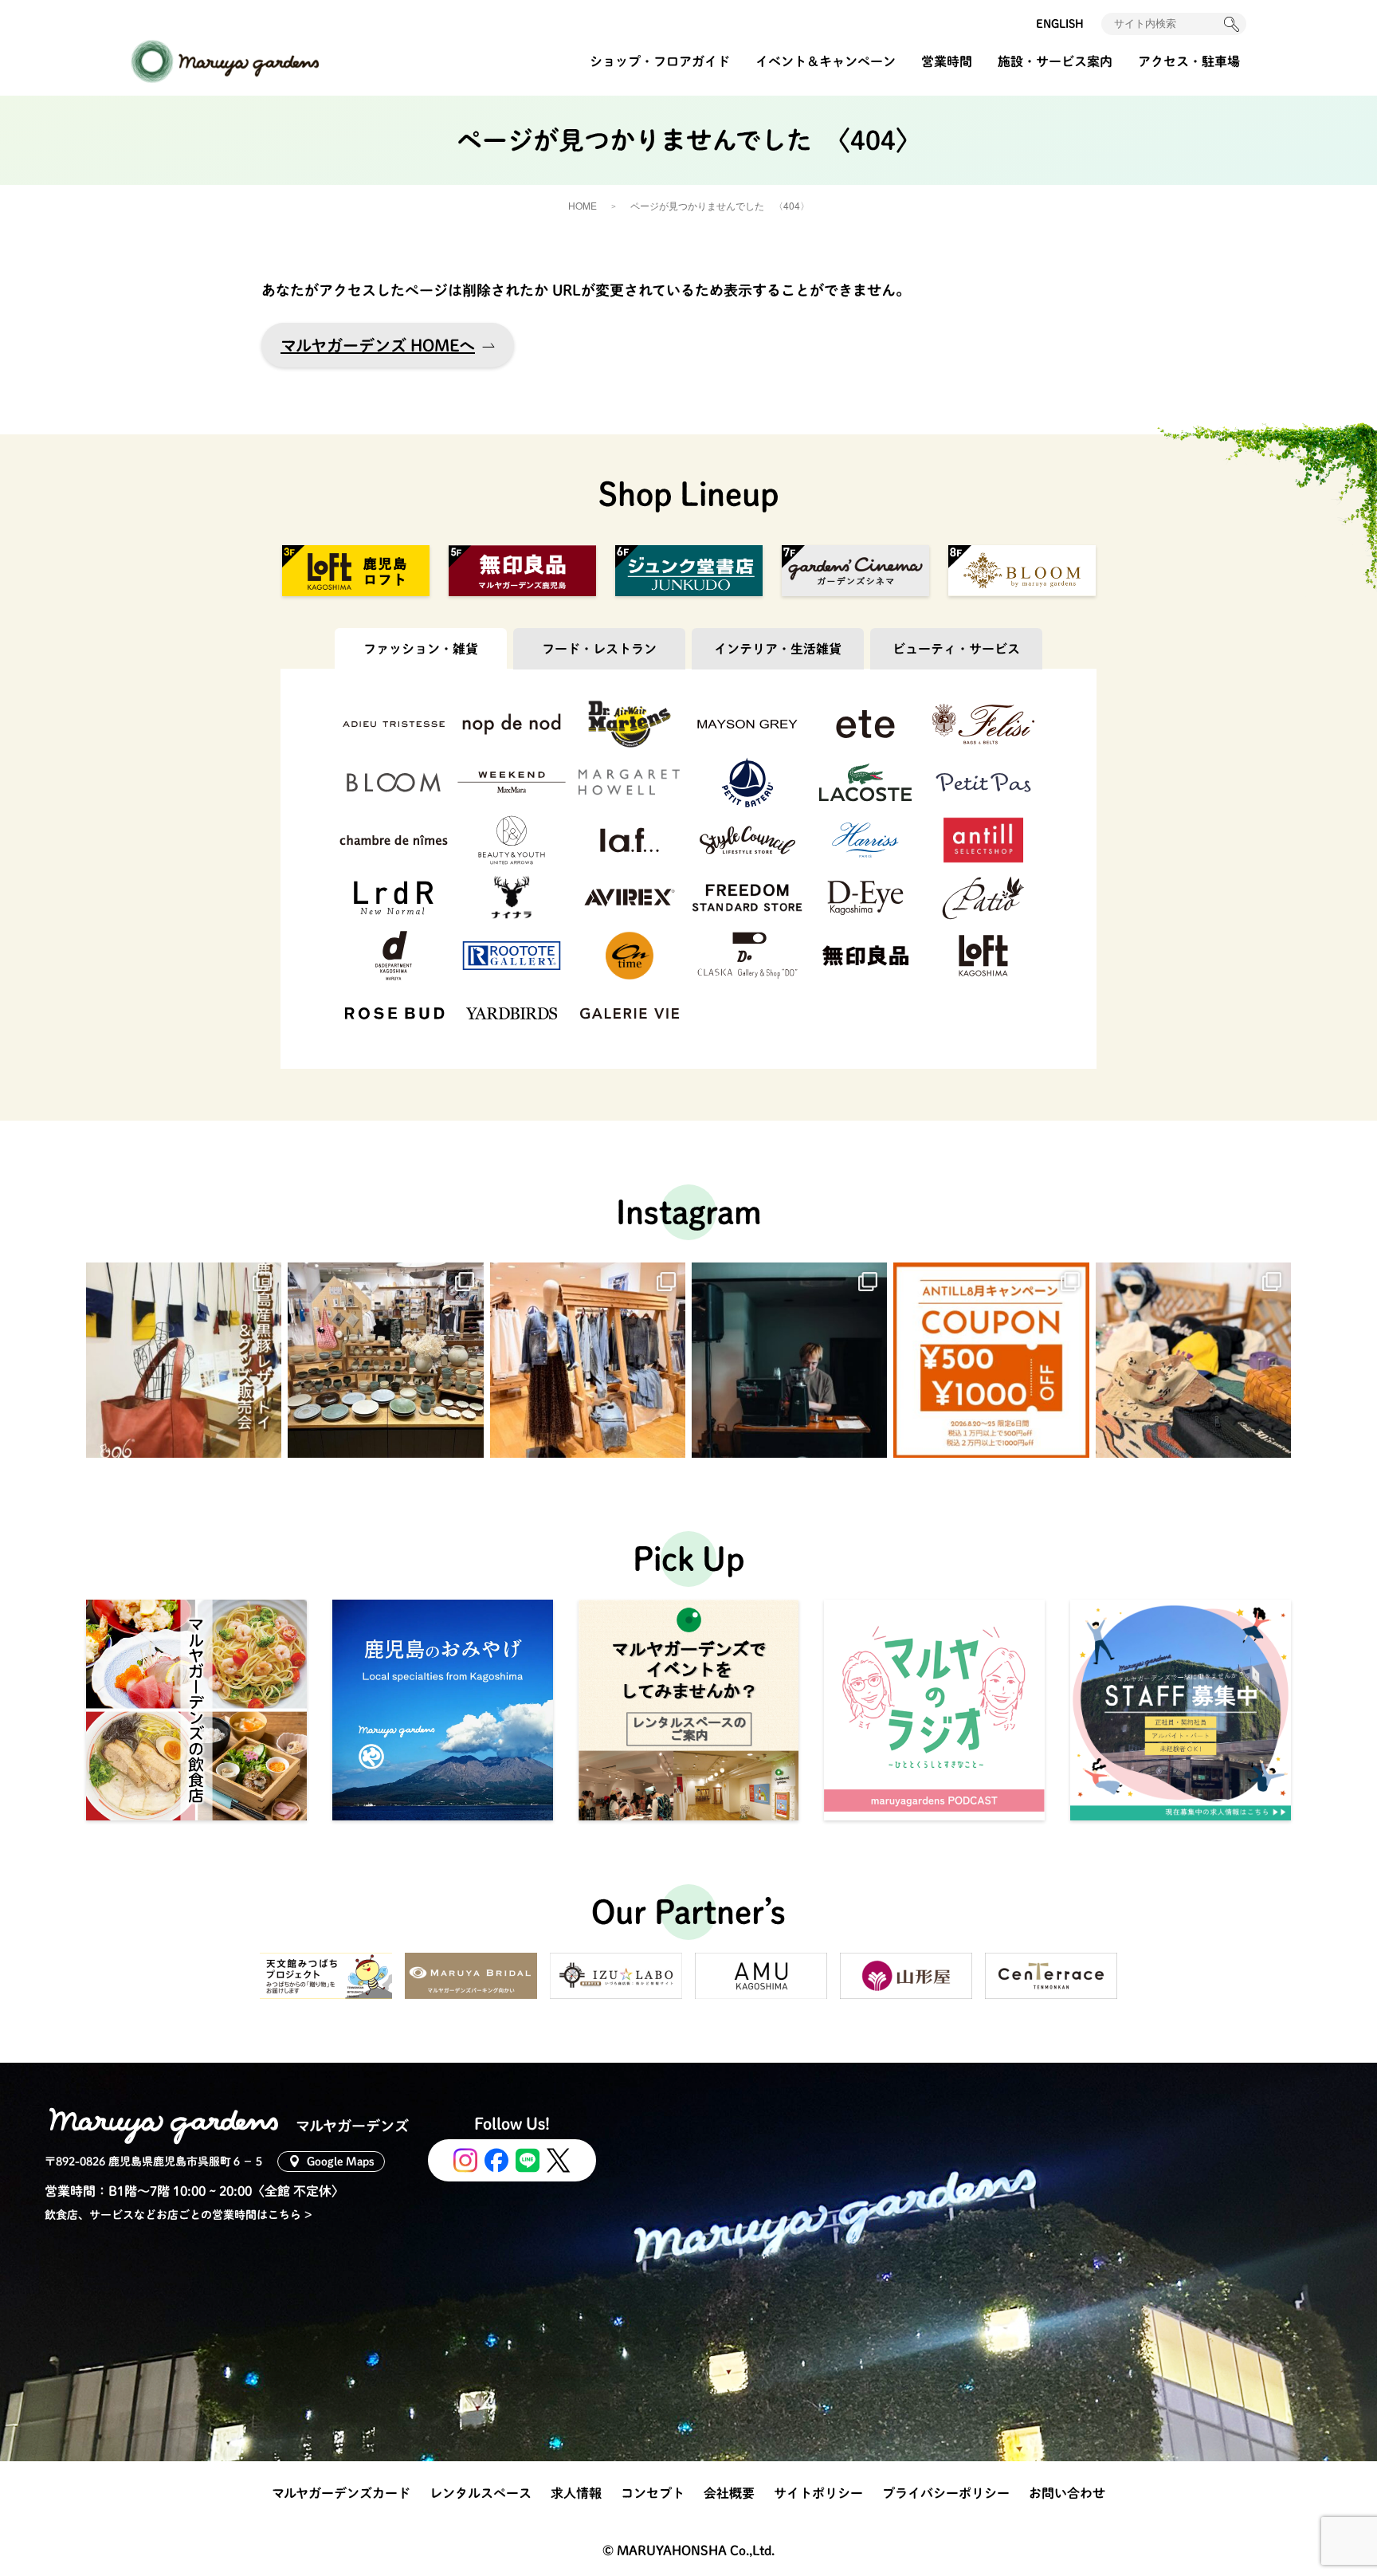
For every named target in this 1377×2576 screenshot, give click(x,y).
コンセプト (653, 2493)
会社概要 (729, 2493)
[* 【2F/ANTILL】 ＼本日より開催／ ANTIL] (991, 1360)
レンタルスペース (481, 2493)
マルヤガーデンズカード (341, 2493)
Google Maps (341, 2162)
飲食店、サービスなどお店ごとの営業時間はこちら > (178, 2215)
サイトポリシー (818, 2493)
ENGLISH (1060, 24)
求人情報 (576, 2493)
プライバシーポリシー (946, 2493)
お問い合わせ (1067, 2493)
